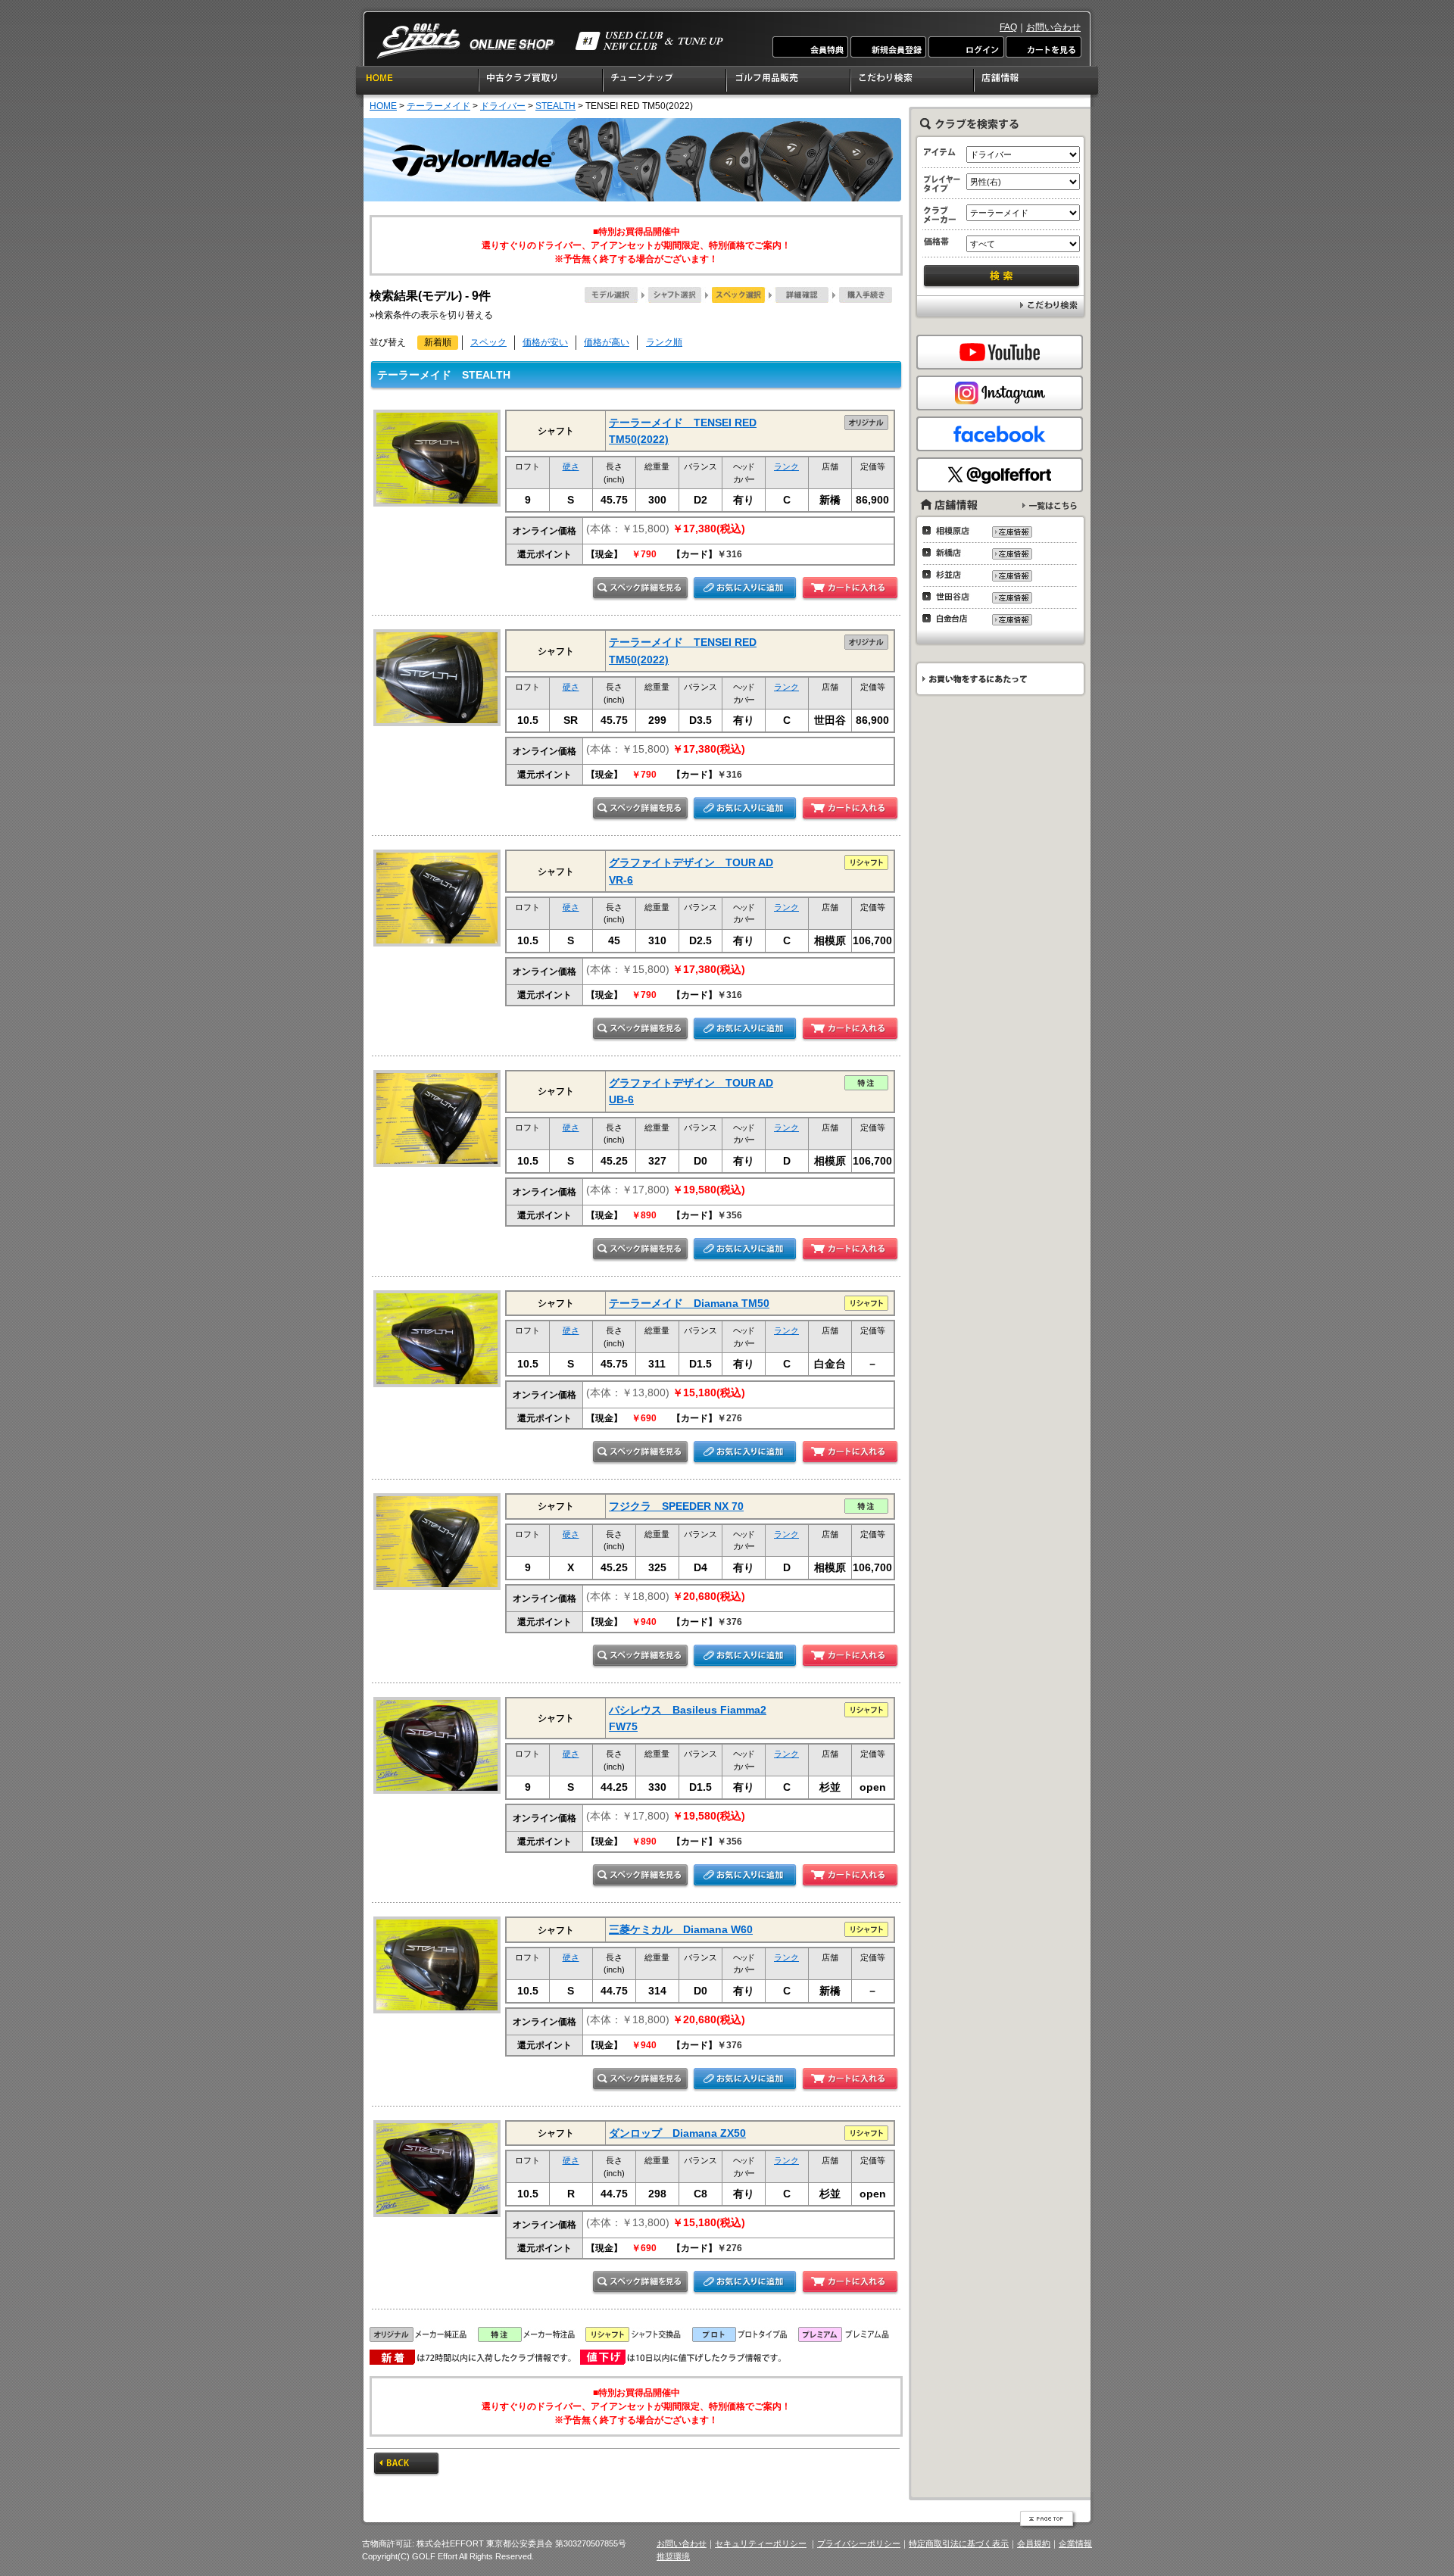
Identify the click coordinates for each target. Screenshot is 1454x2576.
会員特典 (811, 47)
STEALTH (555, 106)
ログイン (966, 47)
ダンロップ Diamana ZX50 (677, 2133)
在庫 (1011, 532)
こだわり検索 (913, 83)
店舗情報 (1037, 83)
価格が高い (607, 342)
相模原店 (950, 531)
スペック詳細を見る (640, 589)
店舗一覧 (1050, 505)
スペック (488, 342)
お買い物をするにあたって (999, 679)
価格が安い (545, 342)
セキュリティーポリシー (761, 2543)
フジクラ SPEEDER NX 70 (676, 1506)
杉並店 (950, 575)
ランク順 (664, 342)
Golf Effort (550, 41)
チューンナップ (665, 83)
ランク (786, 466)
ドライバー (503, 106)
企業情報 (1075, 2543)
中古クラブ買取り (541, 83)
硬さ (571, 466)
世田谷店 (950, 597)
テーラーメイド (438, 106)
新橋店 (950, 553)
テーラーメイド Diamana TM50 (689, 1303)
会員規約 (1034, 2543)
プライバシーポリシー (859, 2543)
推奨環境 (673, 2556)
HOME (417, 83)
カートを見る (1043, 47)
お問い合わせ (1053, 27)
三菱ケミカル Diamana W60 (681, 1929)
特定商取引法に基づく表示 (959, 2543)
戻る (406, 2465)
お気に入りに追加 (745, 589)
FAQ (1008, 27)
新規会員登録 (888, 47)
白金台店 (950, 619)
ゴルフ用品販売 (789, 83)
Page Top (1048, 2520)
